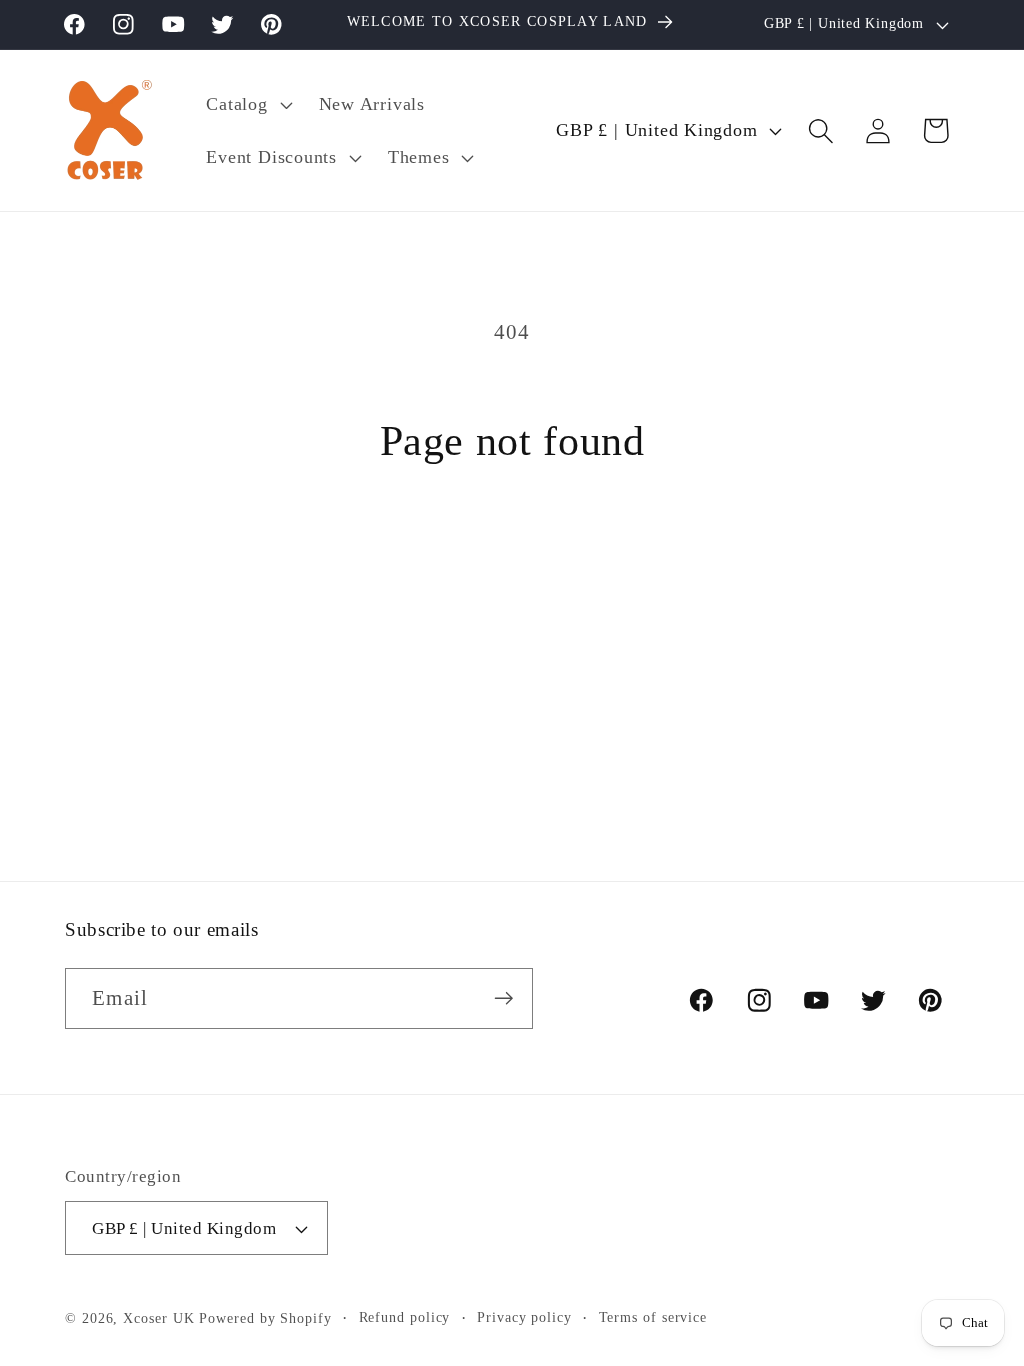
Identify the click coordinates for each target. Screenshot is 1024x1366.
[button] (247, 104)
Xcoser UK (158, 1318)
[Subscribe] (503, 998)
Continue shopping (511, 563)
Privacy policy (524, 1317)
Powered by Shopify (265, 1318)
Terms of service (653, 1317)
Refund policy (405, 1317)
